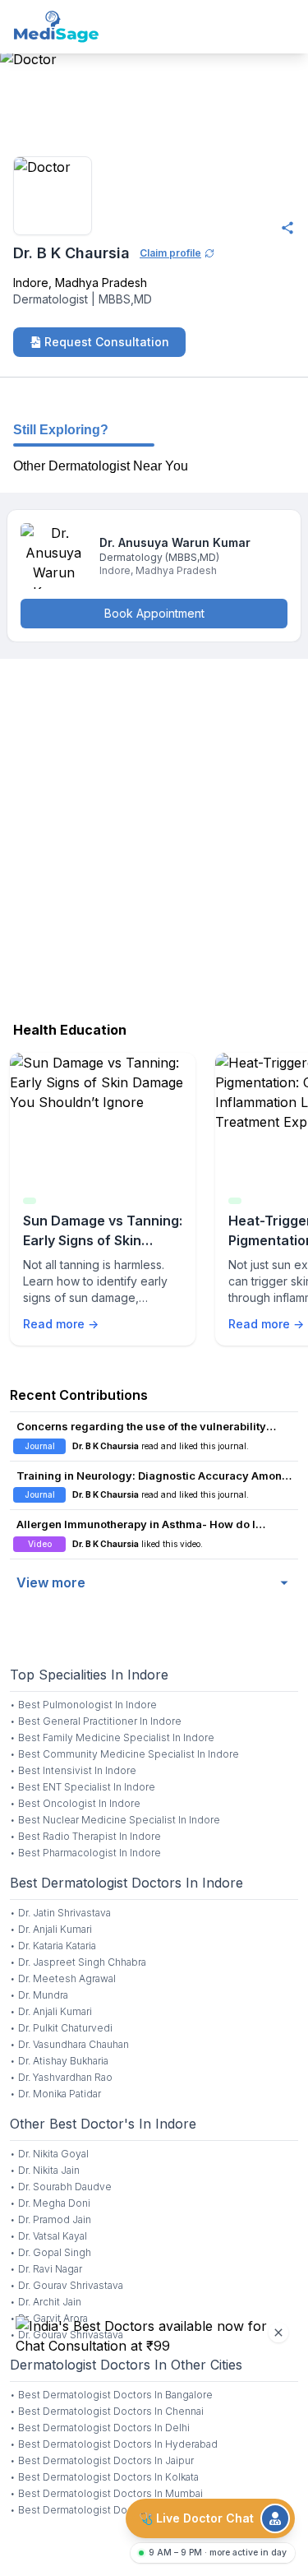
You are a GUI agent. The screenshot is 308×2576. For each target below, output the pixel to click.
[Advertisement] (154, 836)
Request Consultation (107, 342)
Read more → (61, 1324)
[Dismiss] (278, 2333)
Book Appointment (154, 613)
